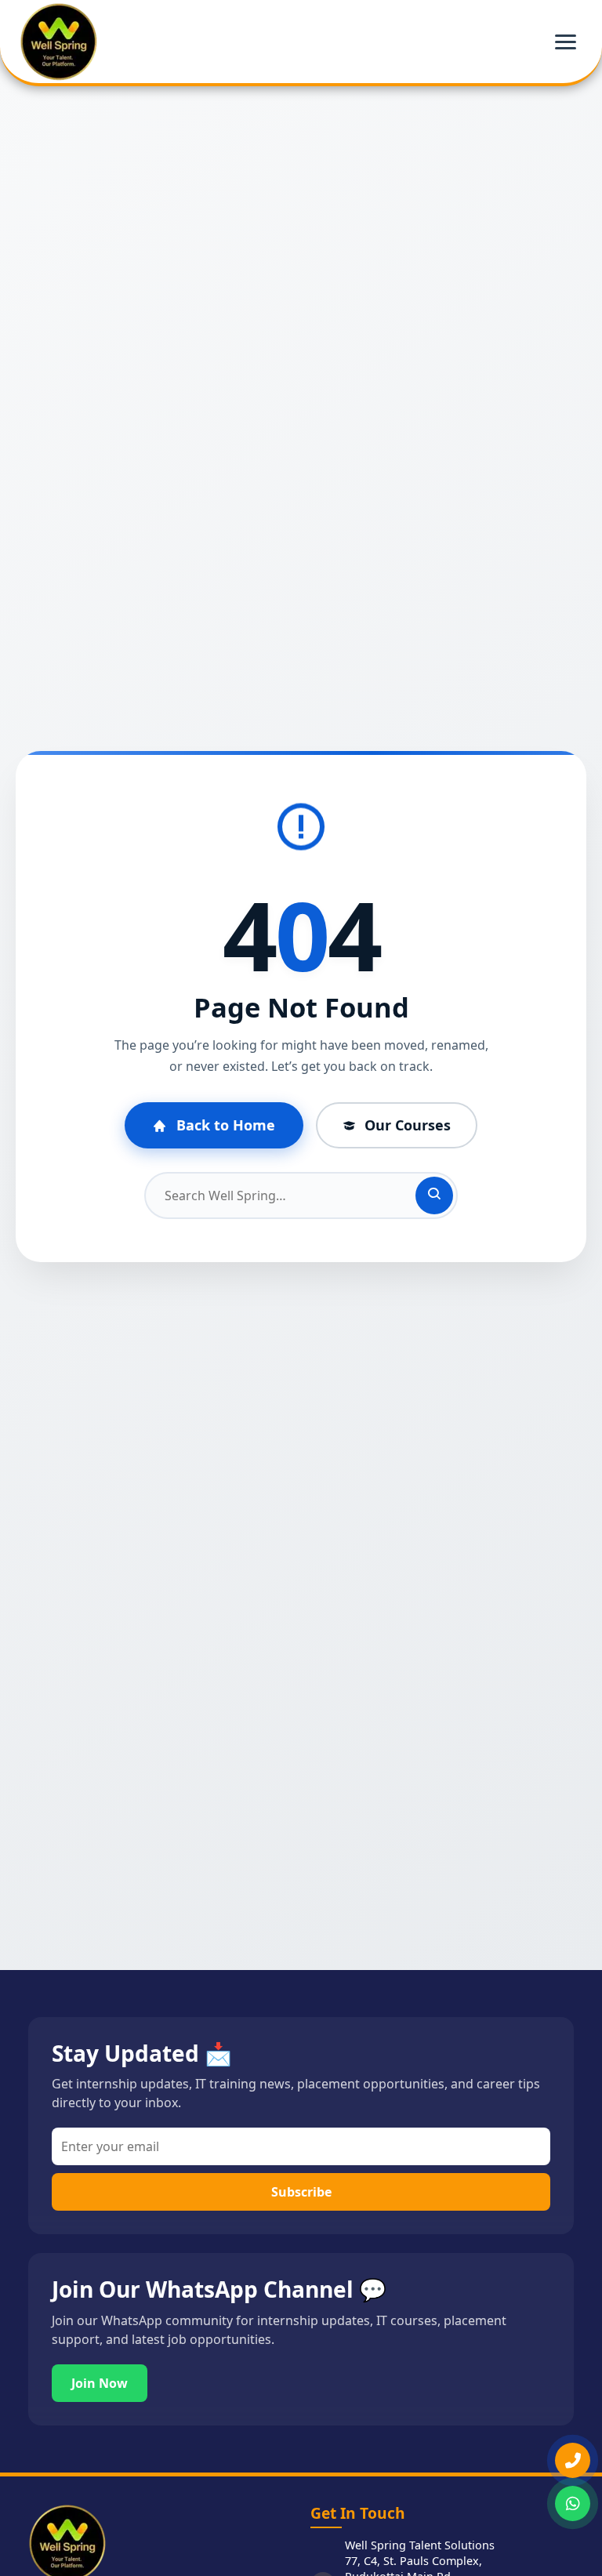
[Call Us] (573, 2460)
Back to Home (226, 1125)
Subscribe (301, 2192)
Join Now (100, 2383)
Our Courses (408, 1125)
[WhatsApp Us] (573, 2503)
